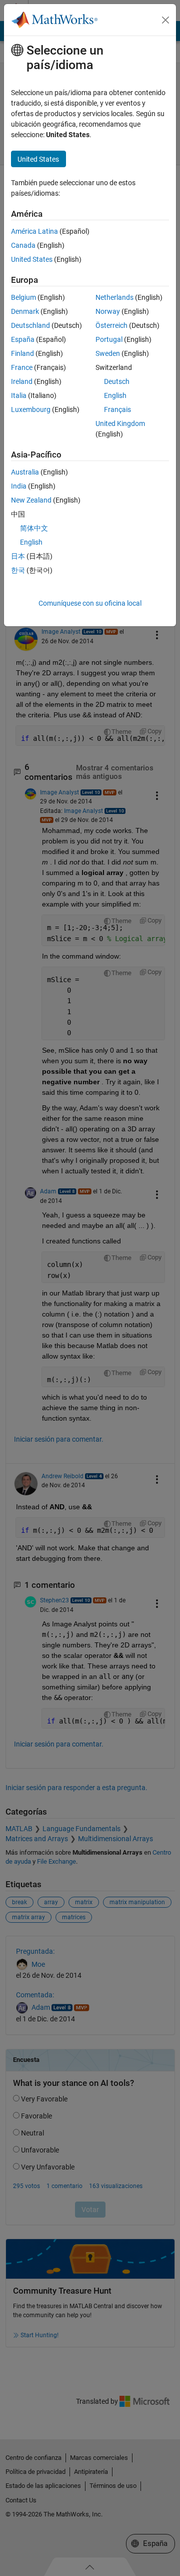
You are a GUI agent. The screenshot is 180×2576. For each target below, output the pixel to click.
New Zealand (31, 500)
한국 (18, 570)
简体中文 (34, 528)
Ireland (22, 381)
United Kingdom (120, 423)
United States (32, 259)
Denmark (25, 311)
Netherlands (114, 297)
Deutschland (30, 325)
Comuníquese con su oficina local (90, 603)
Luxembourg (31, 409)
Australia (25, 472)
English (115, 395)
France (22, 367)
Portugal (109, 339)
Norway (108, 311)
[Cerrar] (165, 20)
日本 (18, 556)
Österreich (111, 325)
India (19, 486)
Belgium (23, 297)
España (23, 339)
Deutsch (117, 381)
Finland (22, 353)
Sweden (108, 353)
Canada (23, 245)
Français (117, 409)
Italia (19, 395)
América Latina (34, 231)
